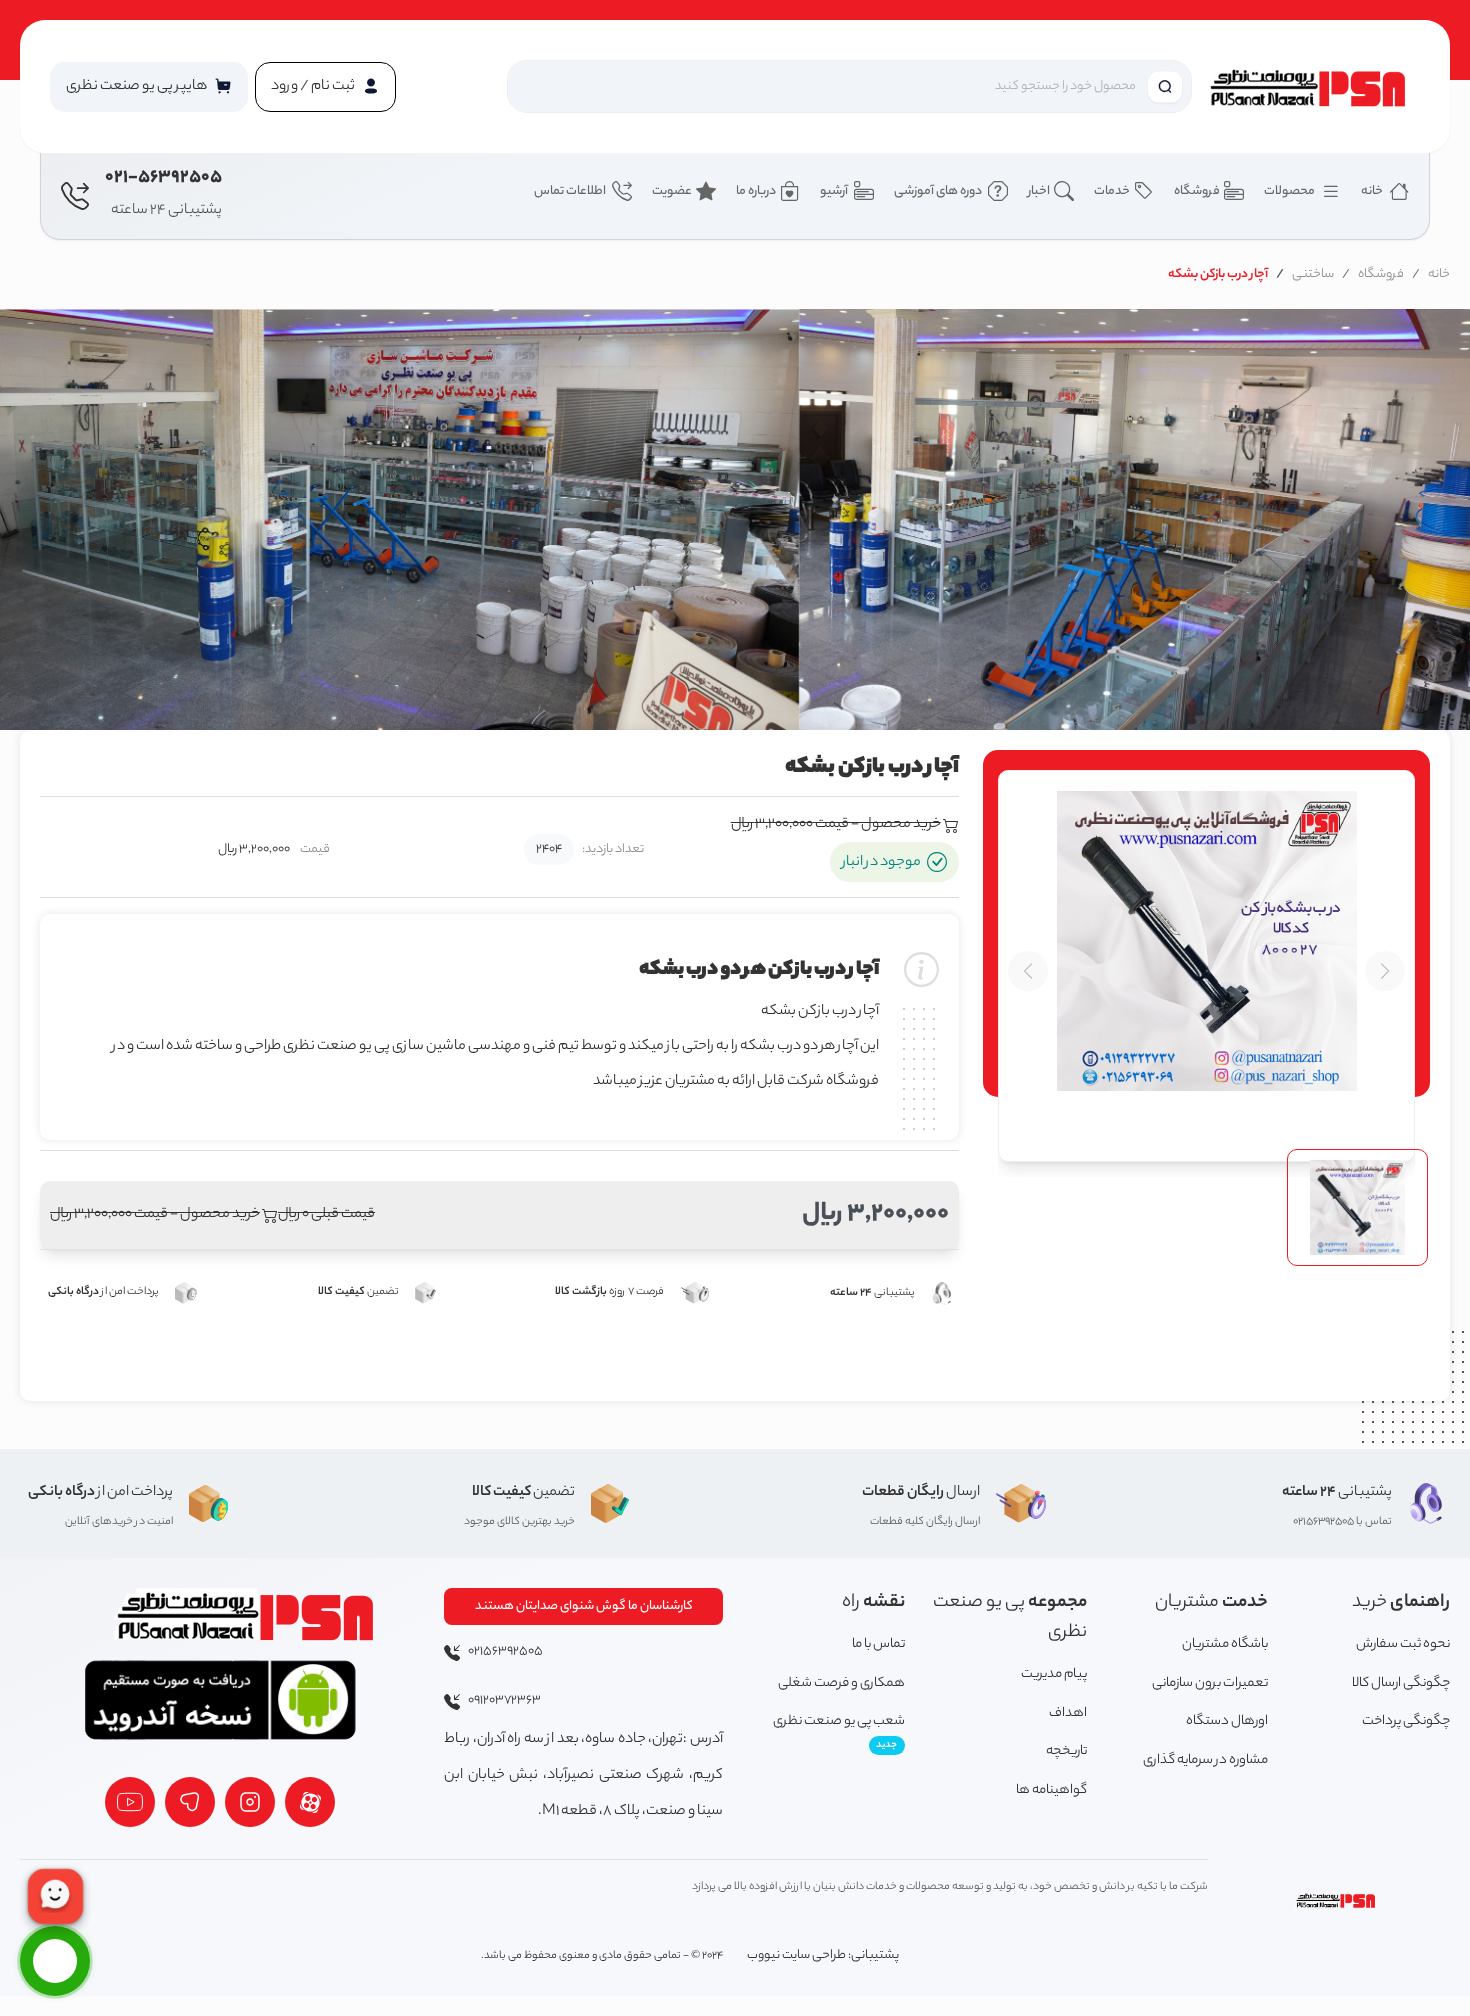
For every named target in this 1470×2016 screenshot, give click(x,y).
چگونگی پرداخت (1406, 1721)
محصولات (1290, 191)
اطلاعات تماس (571, 191)
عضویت (672, 191)
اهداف (1068, 1713)
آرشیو (835, 191)
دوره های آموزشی (939, 191)
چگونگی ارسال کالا (1401, 1683)
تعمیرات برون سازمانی (1210, 1683)
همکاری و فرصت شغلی (841, 1683)
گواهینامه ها (1051, 1790)
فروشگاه (1197, 191)
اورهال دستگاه (1227, 1721)
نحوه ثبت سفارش (1403, 1644)
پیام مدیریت (1054, 1674)
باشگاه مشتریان (1225, 1644)
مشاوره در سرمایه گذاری (1205, 1760)
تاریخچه (1066, 1751)
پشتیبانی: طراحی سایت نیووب (823, 1955)
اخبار (1039, 191)
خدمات (1112, 191)
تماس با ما (878, 1644)
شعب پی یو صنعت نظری (839, 1732)
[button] (149, 87)
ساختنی (1313, 274)
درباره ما (756, 191)
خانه (1373, 191)
